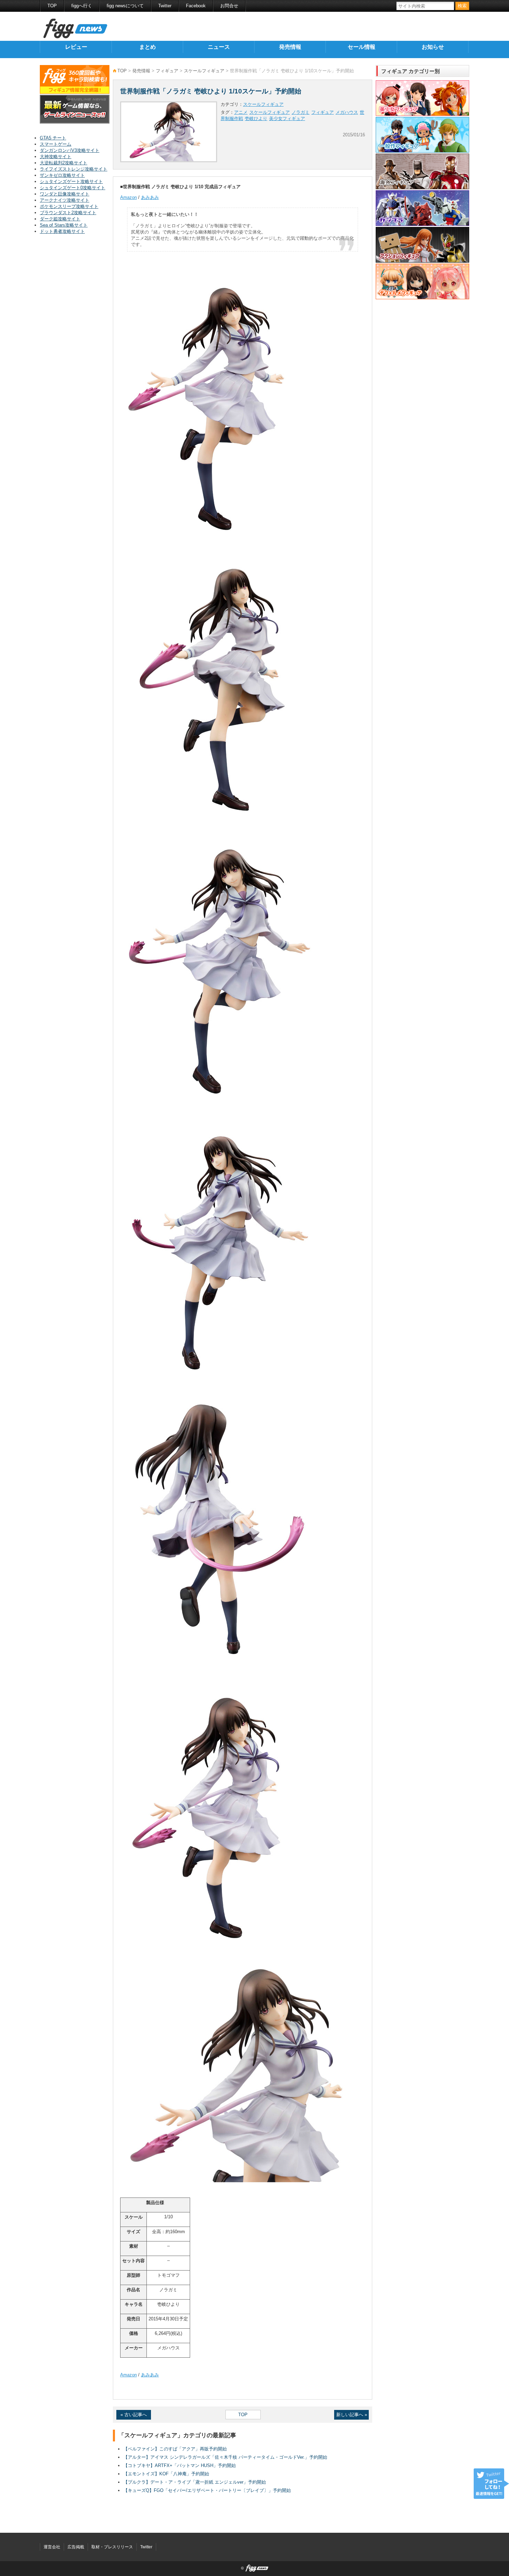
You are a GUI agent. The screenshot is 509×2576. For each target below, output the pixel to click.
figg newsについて (125, 6)
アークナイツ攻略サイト (65, 200)
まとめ (148, 47)
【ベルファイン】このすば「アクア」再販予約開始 (175, 2449)
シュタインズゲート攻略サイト (71, 181)
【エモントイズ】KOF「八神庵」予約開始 (166, 2474)
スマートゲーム (56, 144)
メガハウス (347, 112)
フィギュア (167, 71)
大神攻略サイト (56, 157)
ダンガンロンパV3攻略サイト (70, 150)
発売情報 (290, 47)
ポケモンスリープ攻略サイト (69, 206)
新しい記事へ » (352, 2415)
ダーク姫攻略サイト (60, 219)
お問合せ (229, 6)
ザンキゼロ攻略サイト (62, 175)
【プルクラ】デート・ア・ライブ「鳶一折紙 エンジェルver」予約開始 (195, 2482)
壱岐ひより (256, 118)
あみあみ (150, 197)
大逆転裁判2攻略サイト (64, 163)
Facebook (196, 6)
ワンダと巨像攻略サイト (65, 194)
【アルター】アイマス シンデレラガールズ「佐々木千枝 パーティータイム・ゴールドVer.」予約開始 (225, 2457)
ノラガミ (301, 112)
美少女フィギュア (287, 118)
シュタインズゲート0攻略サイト (73, 188)
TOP (52, 6)
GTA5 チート (53, 138)
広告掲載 (76, 2547)
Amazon (128, 197)
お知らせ (433, 47)
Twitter (165, 6)
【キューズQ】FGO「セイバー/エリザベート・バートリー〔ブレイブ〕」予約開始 (207, 2490)
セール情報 (361, 47)
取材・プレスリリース (112, 2547)
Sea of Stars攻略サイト (64, 225)
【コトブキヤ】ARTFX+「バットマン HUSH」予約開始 (180, 2465)
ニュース (219, 47)
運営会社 (52, 2547)
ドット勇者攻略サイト (62, 231)
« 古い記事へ (134, 2415)
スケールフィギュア (204, 71)
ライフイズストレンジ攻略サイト (74, 169)
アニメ (241, 112)
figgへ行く (82, 6)
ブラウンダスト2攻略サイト (68, 213)
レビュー (76, 47)
